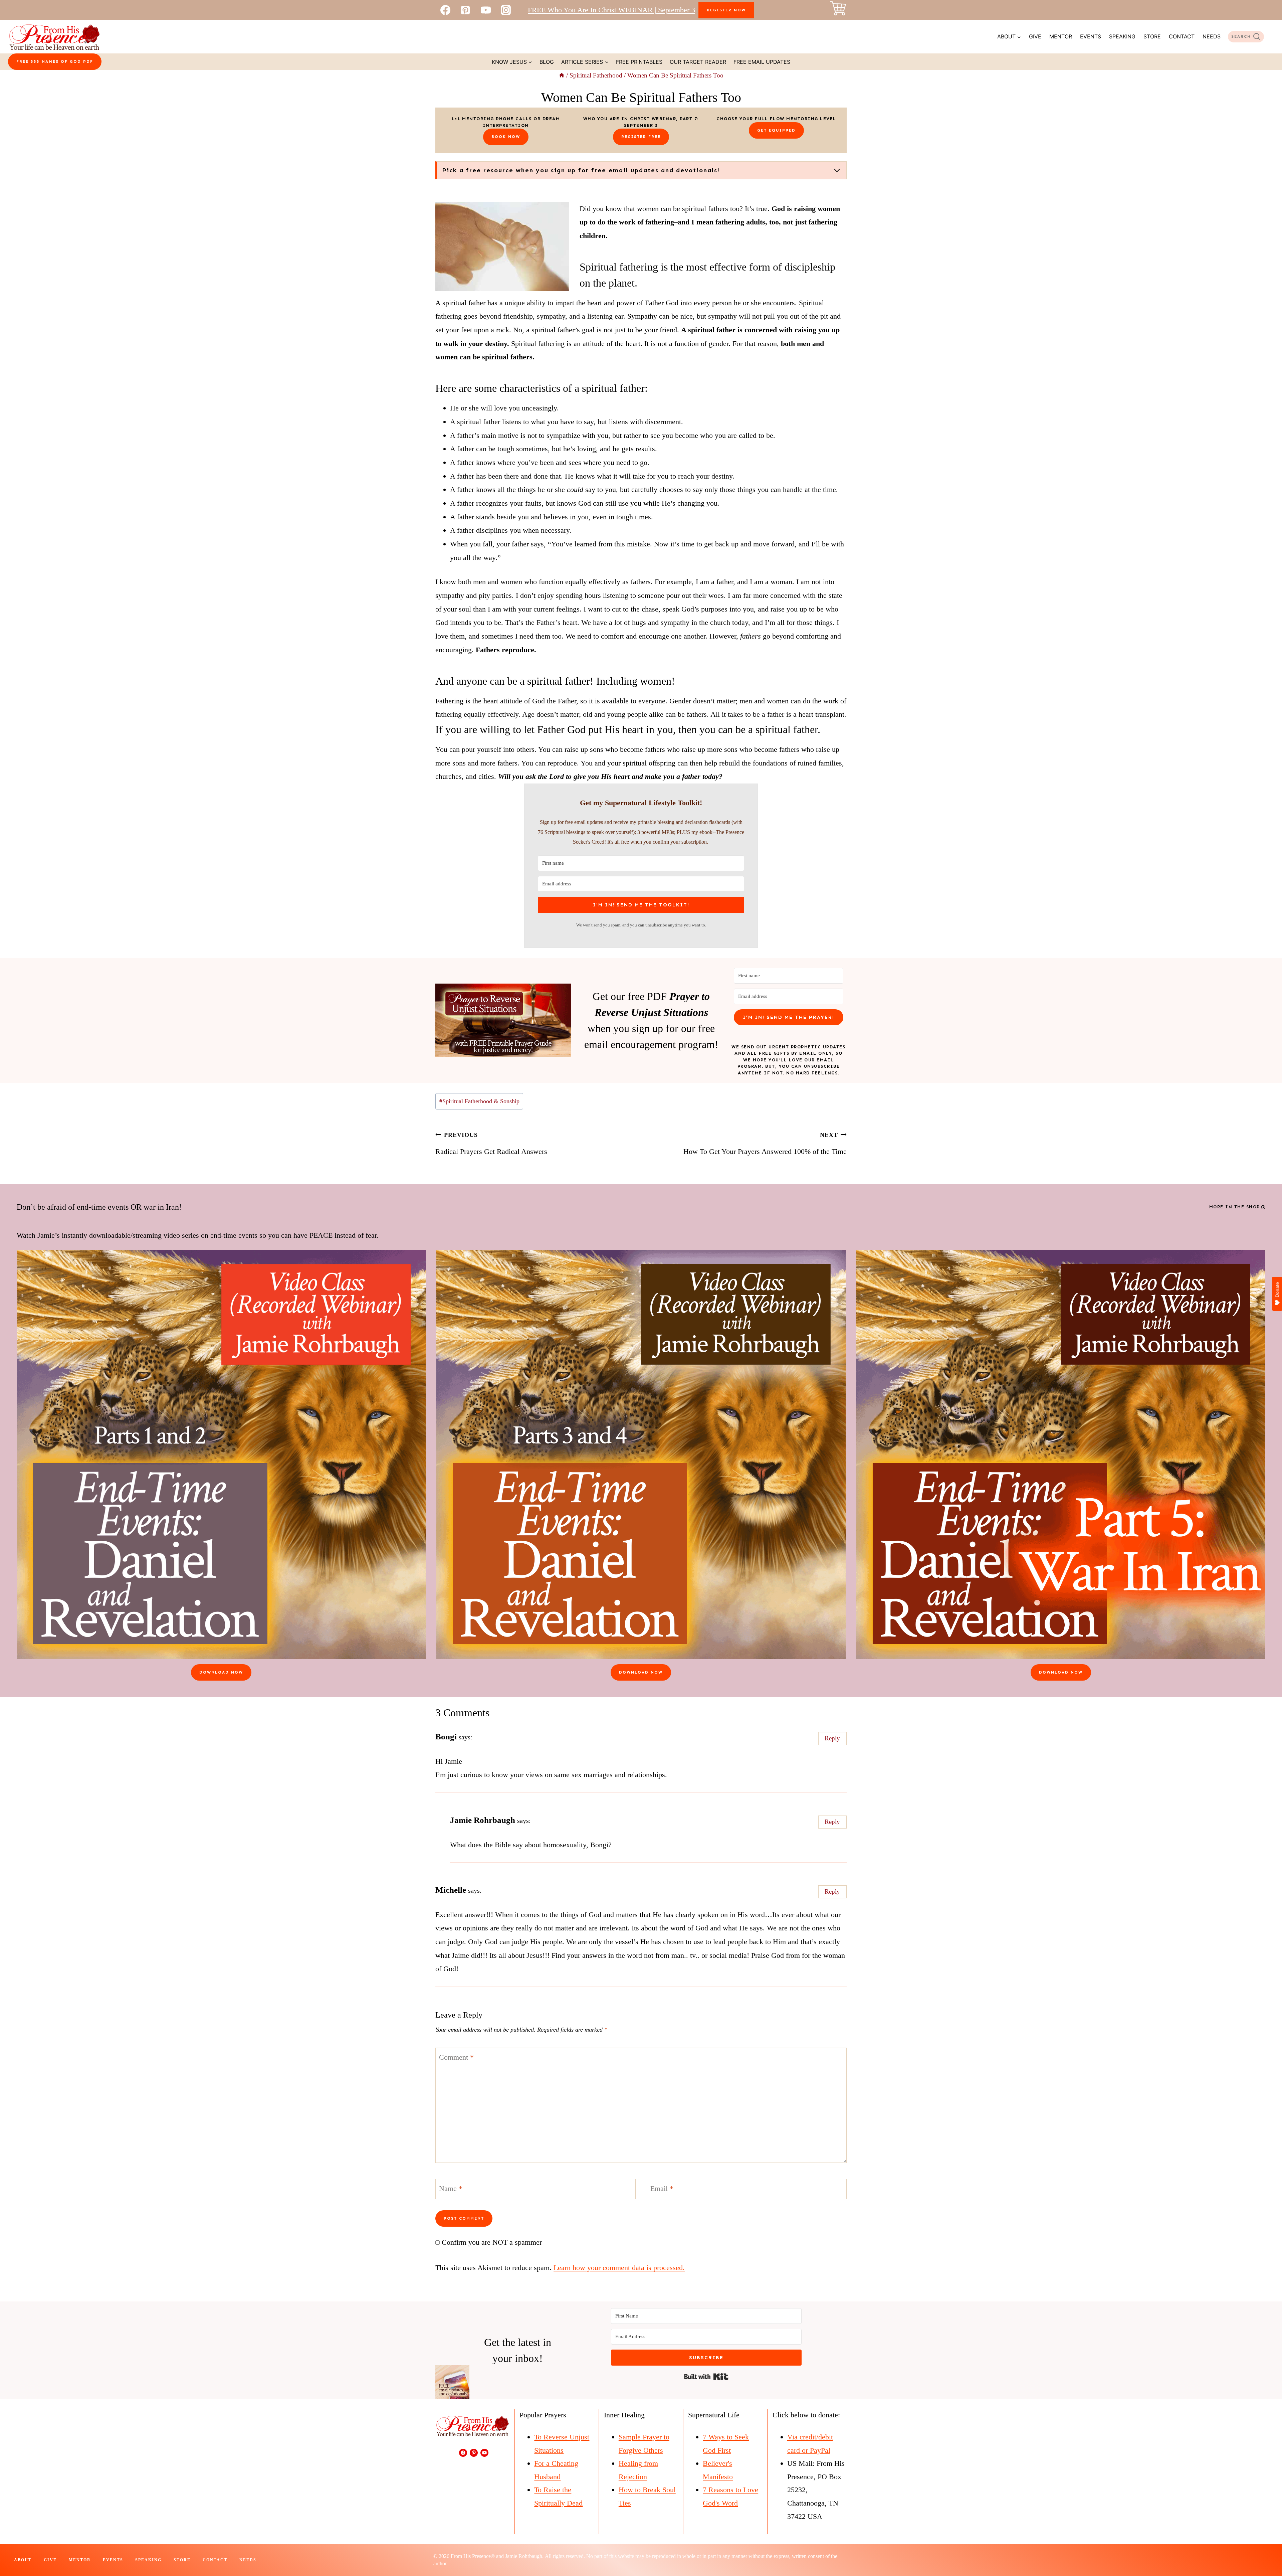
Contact (1182, 36)
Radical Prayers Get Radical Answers (491, 1144)
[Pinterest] (465, 10)
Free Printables (639, 62)
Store (1152, 36)
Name (451, 2188)
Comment (456, 2057)
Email (662, 2188)
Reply (832, 1738)
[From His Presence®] (54, 37)
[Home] (562, 75)
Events (1091, 36)
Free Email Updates (762, 62)
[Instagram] (506, 10)
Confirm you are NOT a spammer (491, 2242)
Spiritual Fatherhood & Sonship (479, 1101)
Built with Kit (706, 2377)
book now (506, 137)
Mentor (1061, 36)
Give (1035, 36)
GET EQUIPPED (776, 130)
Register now (726, 10)
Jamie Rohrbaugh (483, 1820)
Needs (1212, 36)
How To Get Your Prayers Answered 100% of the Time (765, 1144)
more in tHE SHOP (1235, 1207)
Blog (547, 62)
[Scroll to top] (1265, 2549)
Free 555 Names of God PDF (55, 61)
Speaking (1122, 36)
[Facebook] (445, 10)
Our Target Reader (698, 62)
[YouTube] (486, 10)
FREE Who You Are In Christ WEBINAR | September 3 (611, 10)
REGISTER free (641, 137)
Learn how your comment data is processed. (619, 2268)
